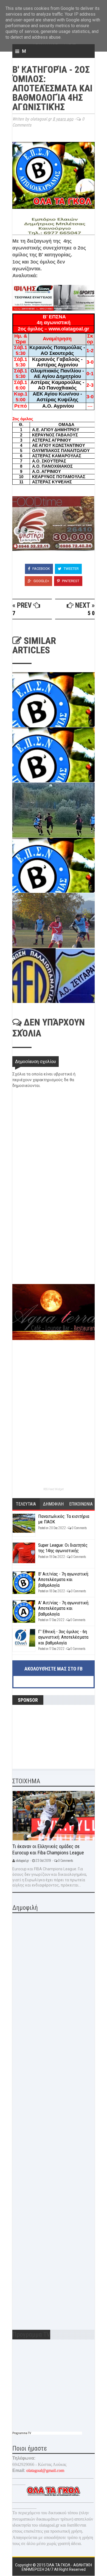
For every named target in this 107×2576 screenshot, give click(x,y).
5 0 (91, 613)
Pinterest (70, 581)
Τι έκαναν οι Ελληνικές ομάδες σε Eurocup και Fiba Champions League (48, 1849)
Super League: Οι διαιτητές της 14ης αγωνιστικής (63, 1548)
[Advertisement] (54, 1245)
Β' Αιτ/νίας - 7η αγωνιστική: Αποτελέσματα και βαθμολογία (64, 1579)
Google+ (41, 581)
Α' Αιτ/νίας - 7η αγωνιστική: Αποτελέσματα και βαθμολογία (64, 1608)
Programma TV (22, 2433)
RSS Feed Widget (54, 1489)
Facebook (41, 569)
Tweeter (71, 569)
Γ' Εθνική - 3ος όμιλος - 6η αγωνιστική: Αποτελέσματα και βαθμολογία (63, 1637)
